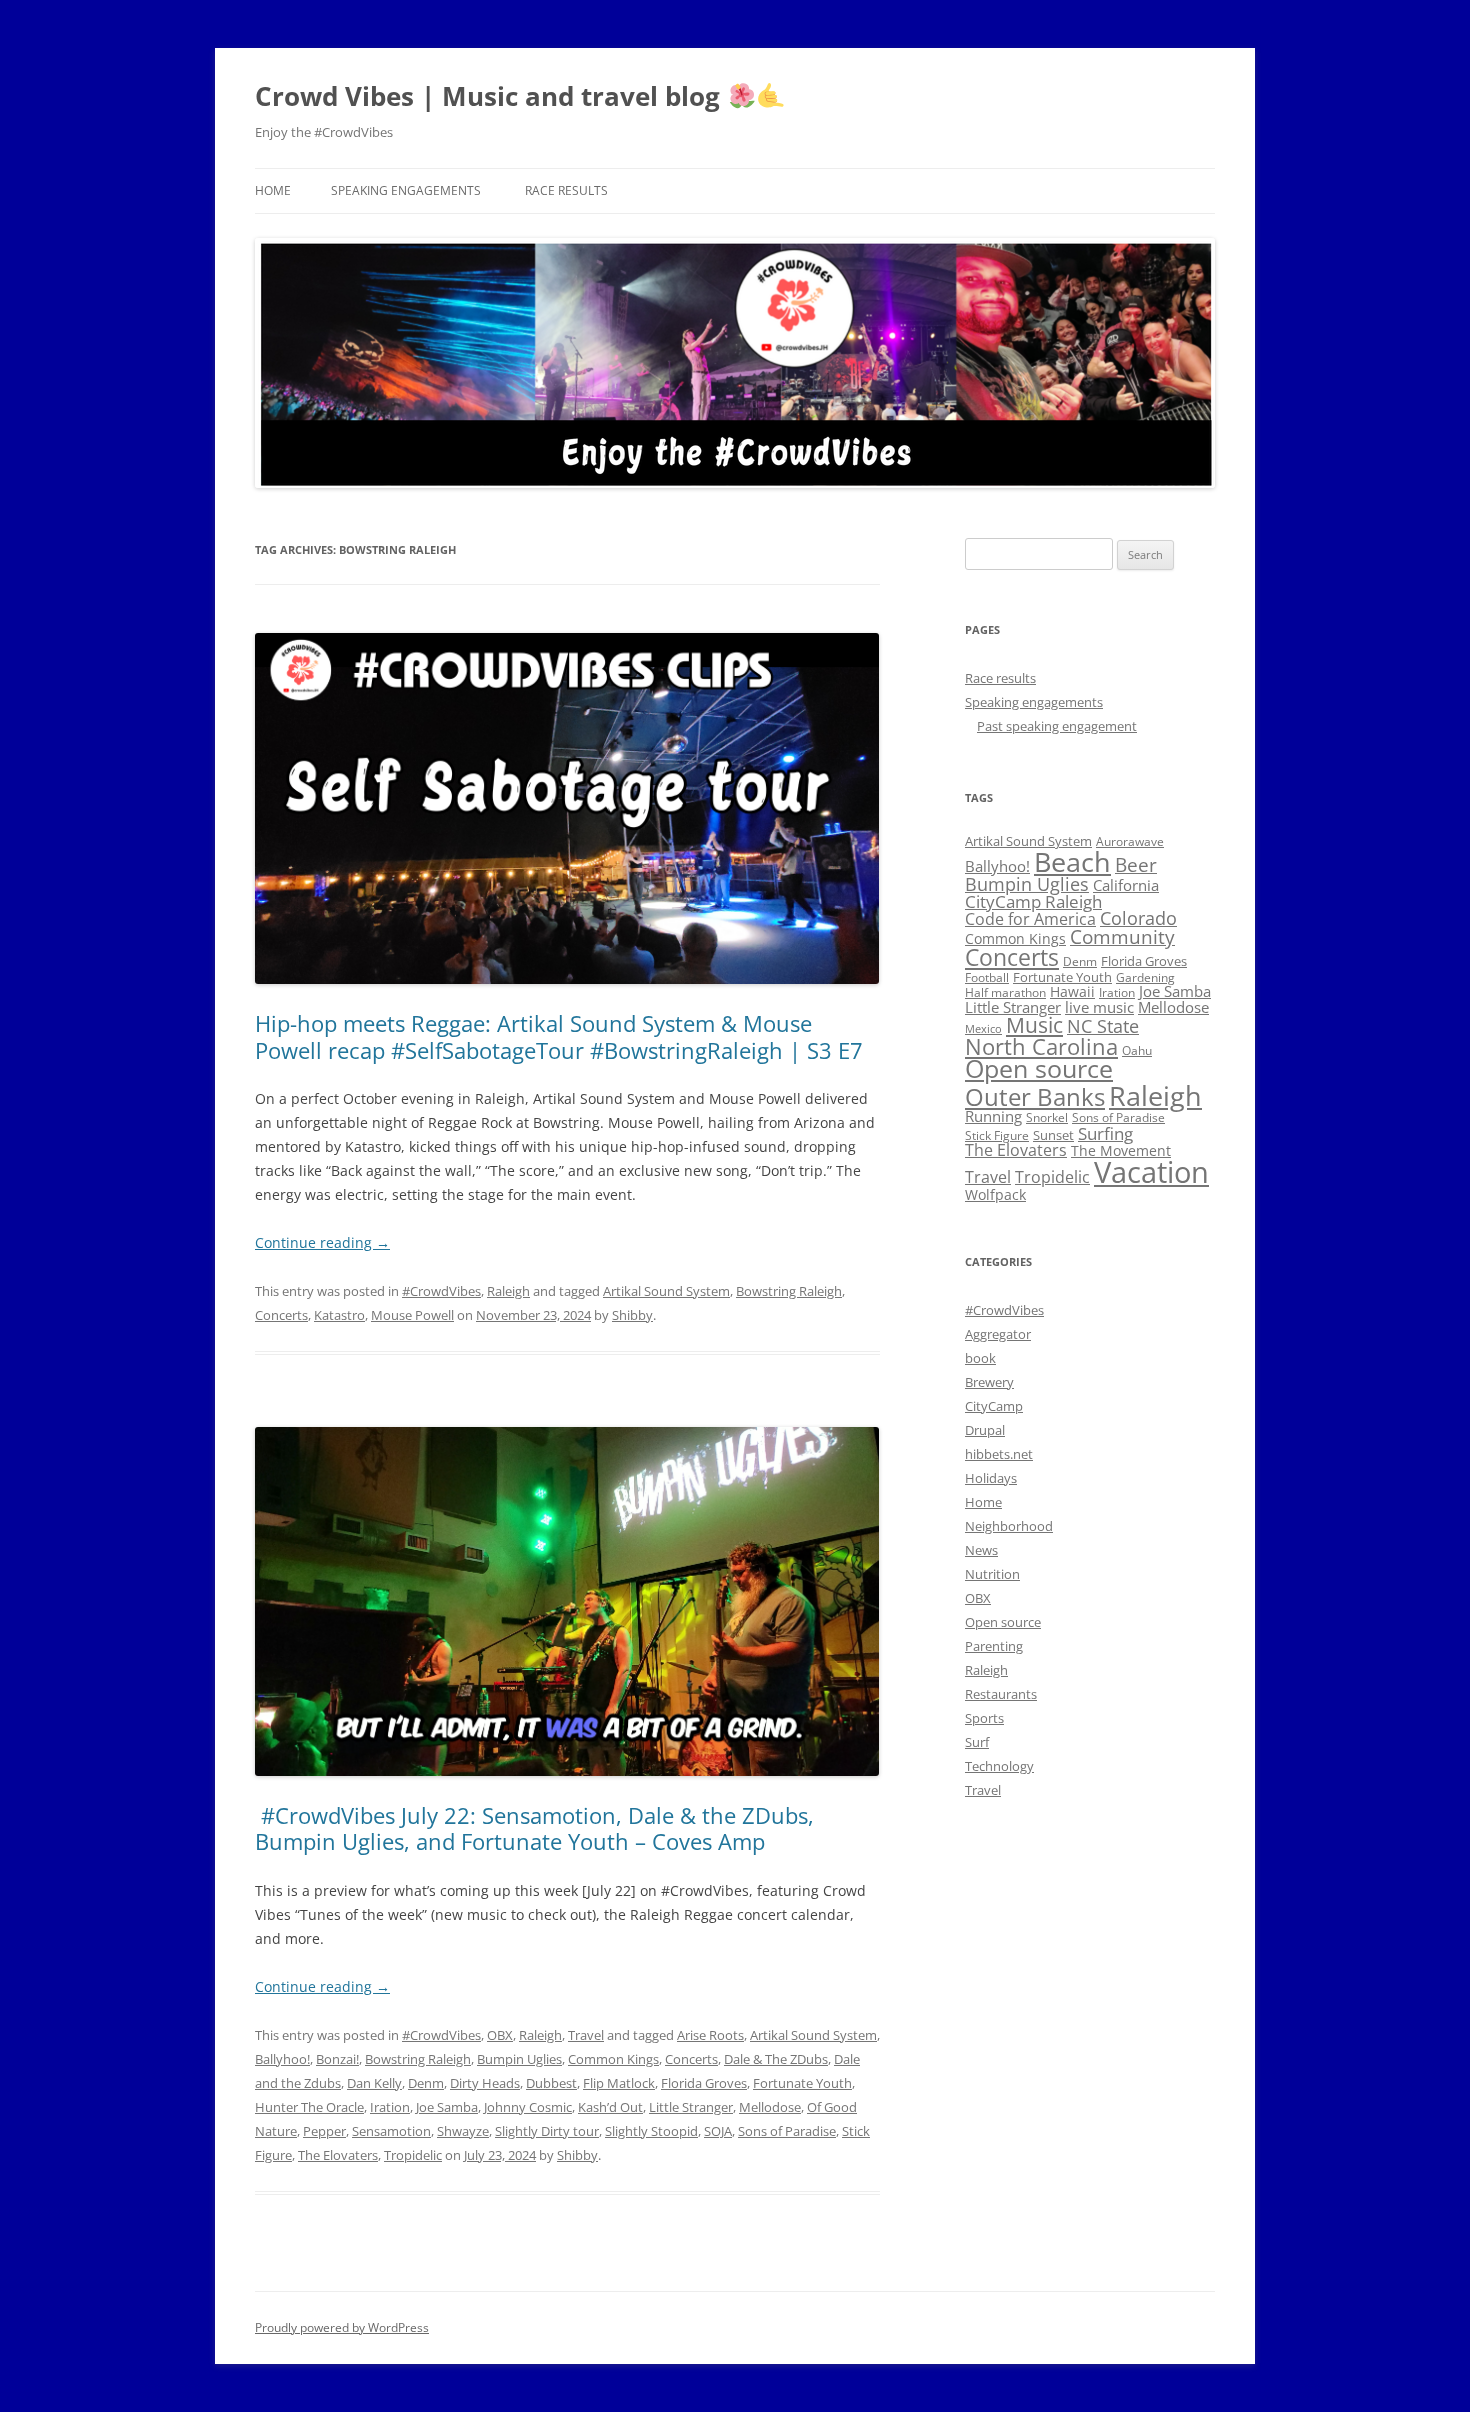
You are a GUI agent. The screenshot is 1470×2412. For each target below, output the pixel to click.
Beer (1136, 864)
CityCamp (994, 1406)
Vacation (1151, 1172)
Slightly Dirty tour (547, 2131)
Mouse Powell (412, 1315)
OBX (500, 2035)
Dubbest (551, 2083)
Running (993, 1116)
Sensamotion (391, 2131)
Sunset (1053, 1135)
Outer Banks (1035, 1097)
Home (273, 190)
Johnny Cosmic (528, 2107)
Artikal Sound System (666, 1291)
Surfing (1105, 1133)
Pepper (324, 2131)
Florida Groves (704, 2083)
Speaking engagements (406, 190)
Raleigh (508, 1291)
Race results (566, 190)
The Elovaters (338, 2155)
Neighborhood (1009, 1526)
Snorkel (1047, 1117)
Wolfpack (995, 1194)
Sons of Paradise (787, 2131)
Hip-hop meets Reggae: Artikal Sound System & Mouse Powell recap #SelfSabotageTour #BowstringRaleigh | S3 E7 (559, 1036)
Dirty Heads (485, 2083)
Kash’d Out (610, 2107)
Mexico (983, 1029)
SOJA (718, 2131)
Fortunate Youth (802, 2083)
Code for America (1030, 919)
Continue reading (322, 1242)
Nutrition (992, 1574)
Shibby (632, 1315)
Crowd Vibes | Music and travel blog (491, 96)
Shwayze (463, 2131)
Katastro (339, 1315)
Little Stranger (691, 2107)
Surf (977, 1742)
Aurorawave (1130, 841)
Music (1034, 1025)
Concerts (281, 1315)
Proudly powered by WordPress (342, 2327)
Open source (1039, 1068)
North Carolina (1041, 1046)
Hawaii (1072, 991)
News (981, 1550)
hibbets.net (999, 1454)
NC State (1103, 1026)
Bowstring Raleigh (789, 1291)
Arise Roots (710, 2035)
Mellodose (770, 2107)
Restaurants (1001, 1694)
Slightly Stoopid (651, 2131)
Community (1122, 937)
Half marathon (1005, 992)
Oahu (1137, 1050)
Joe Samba (447, 2107)
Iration (390, 2107)
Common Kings (613, 2059)
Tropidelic (413, 2155)
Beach (1072, 861)
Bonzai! (337, 2059)
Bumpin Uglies (519, 2059)
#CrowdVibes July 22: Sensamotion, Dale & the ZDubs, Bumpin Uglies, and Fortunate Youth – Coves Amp (534, 1828)
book (980, 1358)
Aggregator (998, 1334)
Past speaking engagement (1057, 726)
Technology (999, 1766)
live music (1099, 1007)
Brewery (989, 1382)
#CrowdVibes (441, 1291)
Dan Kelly (374, 2083)
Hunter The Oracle (309, 2107)
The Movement (1121, 1150)
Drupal (985, 1430)
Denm (426, 2083)
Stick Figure (997, 1135)
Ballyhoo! (282, 2059)
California (1126, 885)
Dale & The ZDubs (776, 2059)
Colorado (1138, 918)
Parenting (994, 1646)
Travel (586, 2035)
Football (987, 977)
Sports (984, 1718)
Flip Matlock (619, 2083)
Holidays (991, 1478)
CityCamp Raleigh (1033, 901)
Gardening (1145, 977)
